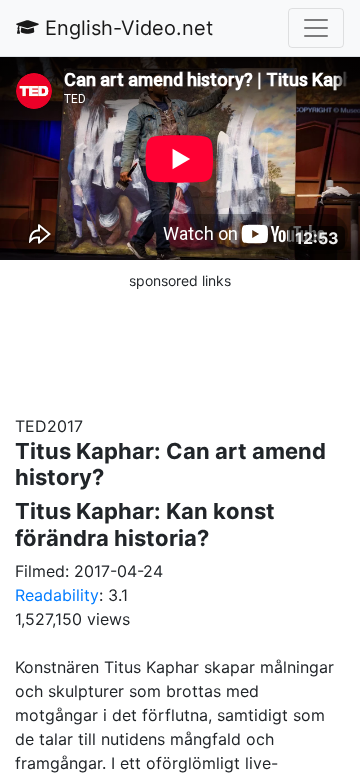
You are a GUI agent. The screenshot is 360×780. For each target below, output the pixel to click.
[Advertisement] (180, 342)
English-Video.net (126, 28)
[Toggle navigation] (316, 28)
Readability (57, 595)
